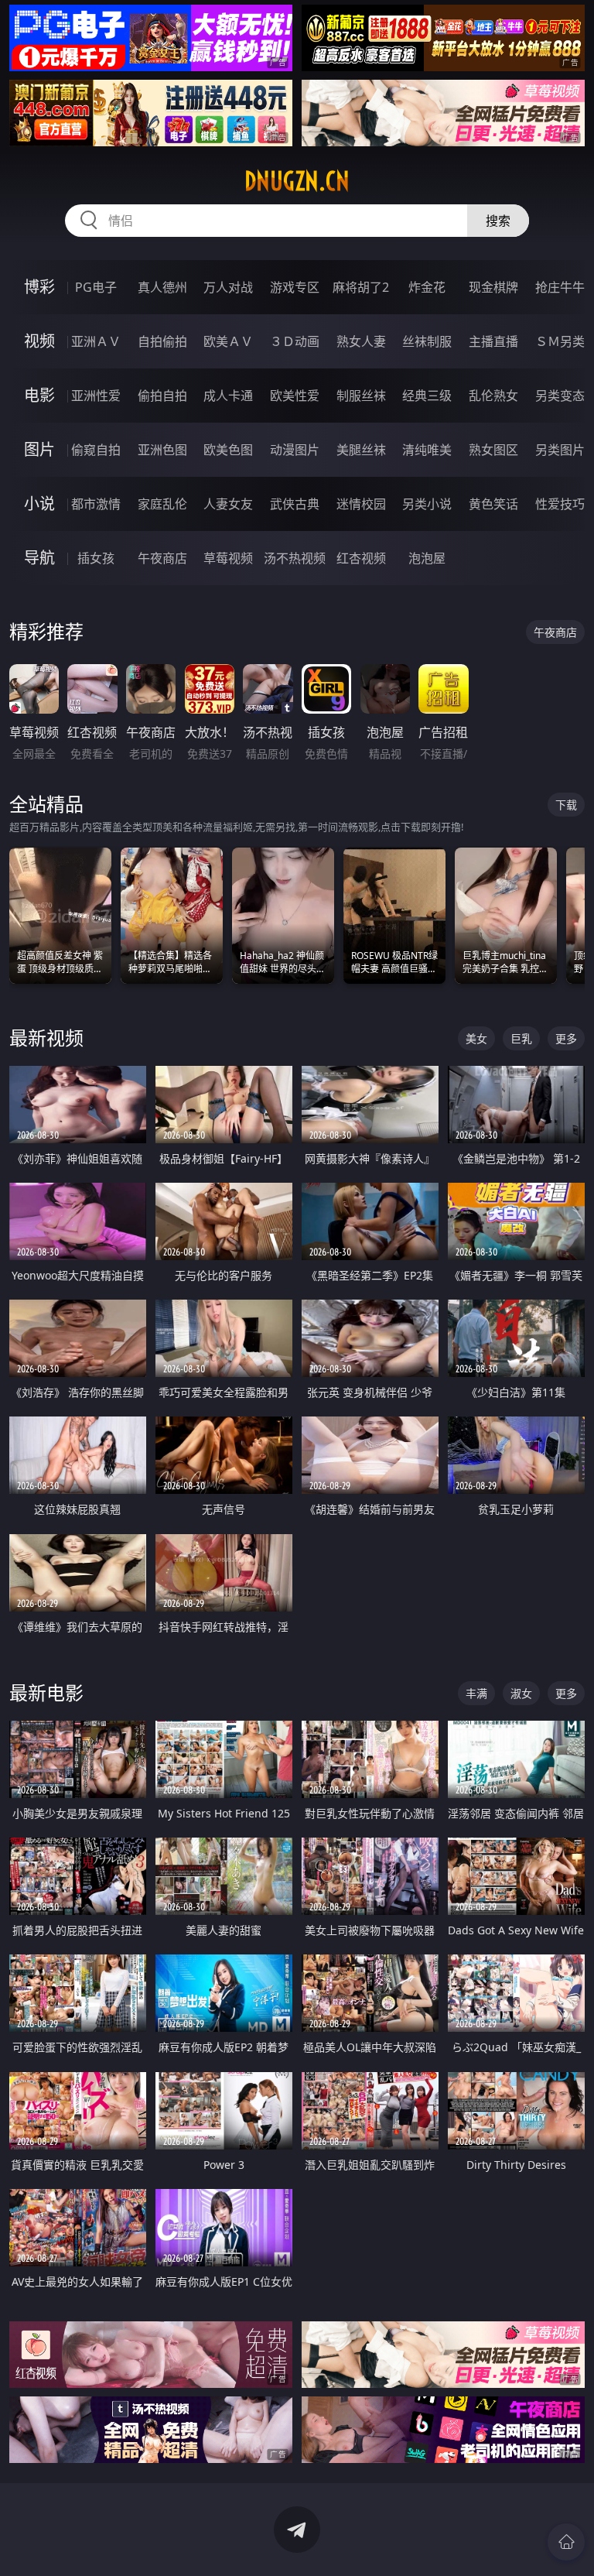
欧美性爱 (295, 396)
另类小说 (427, 504)
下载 (566, 805)
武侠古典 (295, 504)
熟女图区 (493, 450)
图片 (39, 449)
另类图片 (560, 450)
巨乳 (521, 1038)
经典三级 (427, 396)
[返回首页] (566, 2542)
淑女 (521, 1693)
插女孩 (96, 558)
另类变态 (560, 396)
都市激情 (96, 504)
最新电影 (46, 1692)
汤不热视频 (295, 558)
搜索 (498, 221)
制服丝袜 (361, 396)
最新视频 (46, 1038)
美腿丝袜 (361, 450)
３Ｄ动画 (295, 341)
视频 (39, 341)
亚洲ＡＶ (96, 341)
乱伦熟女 (493, 396)
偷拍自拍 (162, 396)
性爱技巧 (560, 504)
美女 (476, 1038)
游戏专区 (295, 287)
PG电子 (96, 287)
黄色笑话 (493, 504)
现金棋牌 (493, 287)
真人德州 (162, 287)
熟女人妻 (361, 341)
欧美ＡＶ (228, 341)
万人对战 (228, 287)
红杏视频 (361, 558)
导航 (39, 558)
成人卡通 (228, 396)
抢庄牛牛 (560, 287)
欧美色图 (228, 450)
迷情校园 (361, 504)
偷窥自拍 (96, 450)
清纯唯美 (427, 450)
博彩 (39, 287)
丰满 (476, 1693)
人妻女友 (228, 504)
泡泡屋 (427, 558)
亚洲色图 (162, 450)
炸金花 (427, 287)
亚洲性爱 (96, 396)
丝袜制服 (427, 341)
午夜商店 (162, 558)
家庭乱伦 (162, 504)
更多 (566, 1038)
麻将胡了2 (361, 287)
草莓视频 (228, 558)
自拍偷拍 (162, 341)
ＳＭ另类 (560, 341)
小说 (39, 504)
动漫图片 (295, 450)
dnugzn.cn (297, 181)
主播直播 (493, 341)
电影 (39, 395)
